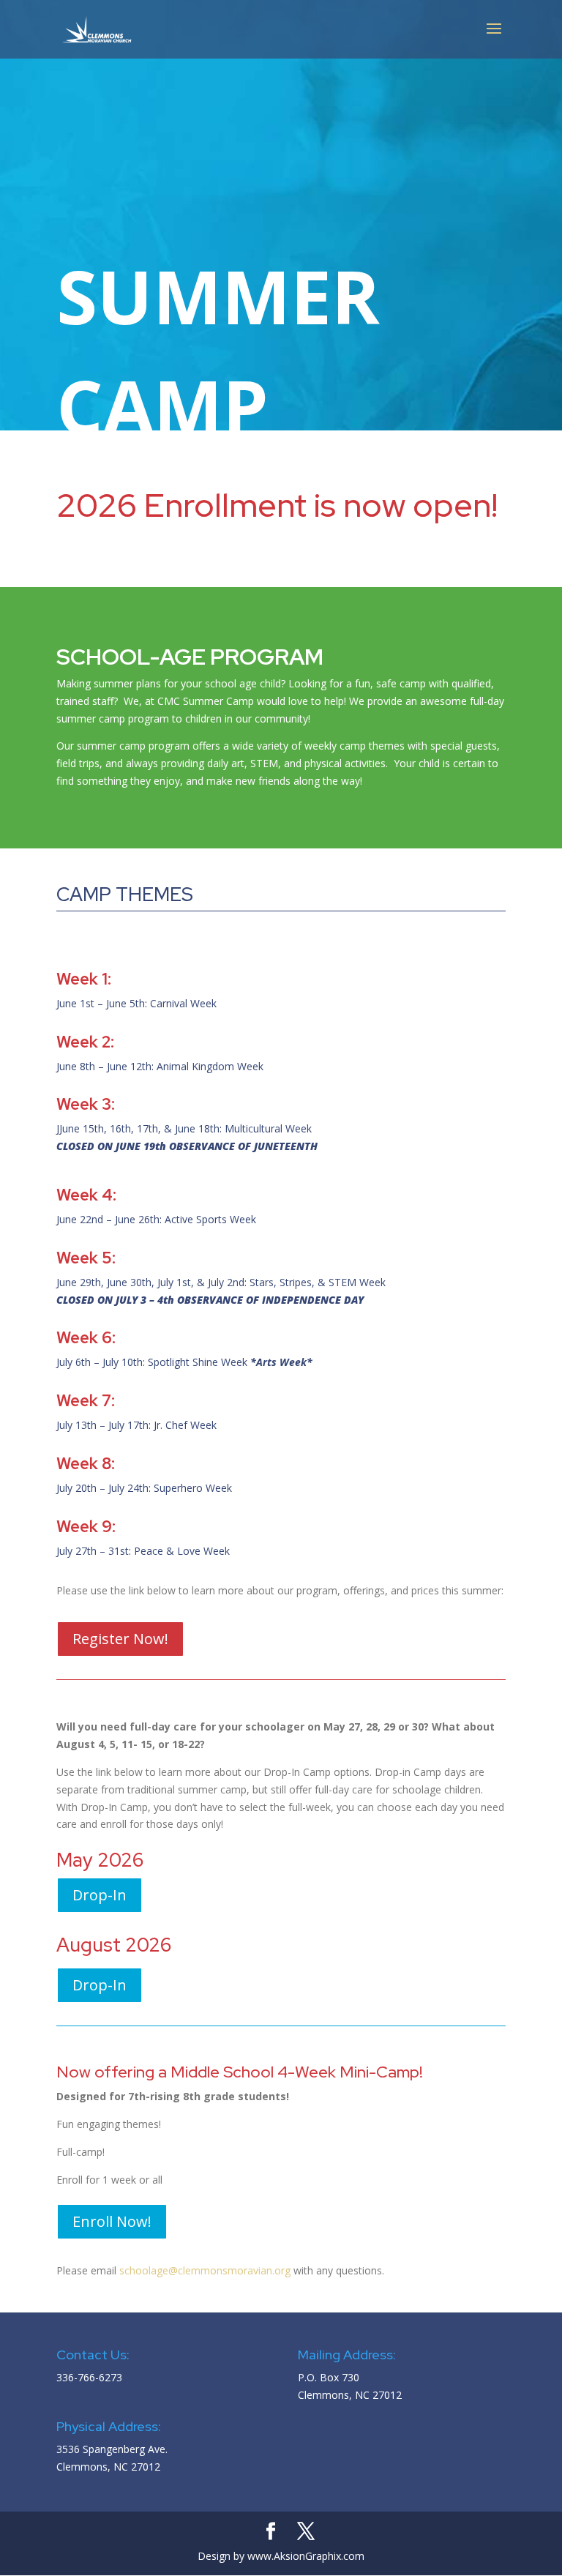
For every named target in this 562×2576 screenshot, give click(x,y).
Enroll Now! (112, 2221)
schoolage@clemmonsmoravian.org (205, 2270)
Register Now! (120, 1639)
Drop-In (100, 1895)
